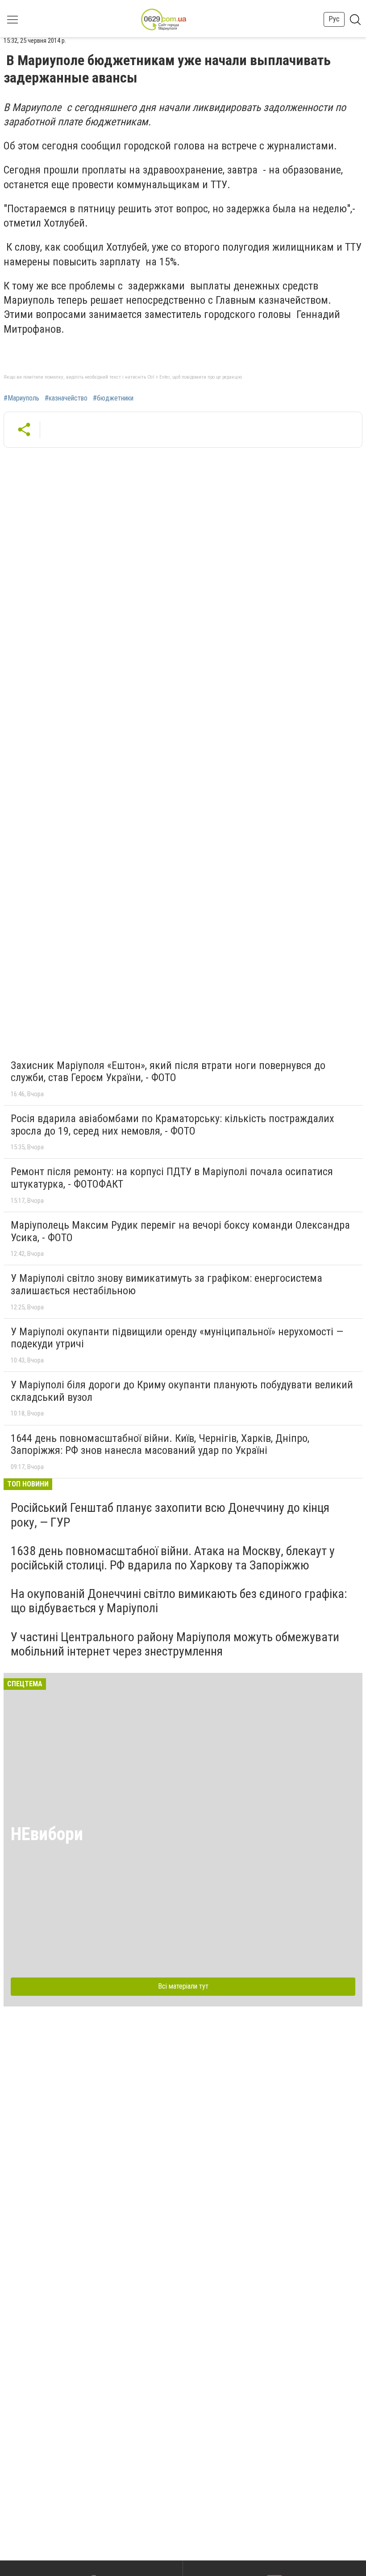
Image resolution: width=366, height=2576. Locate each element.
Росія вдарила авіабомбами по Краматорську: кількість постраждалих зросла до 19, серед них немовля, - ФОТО (173, 1125)
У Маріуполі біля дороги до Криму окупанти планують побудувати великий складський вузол (182, 1391)
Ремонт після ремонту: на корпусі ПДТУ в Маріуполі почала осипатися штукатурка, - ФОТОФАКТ (172, 1178)
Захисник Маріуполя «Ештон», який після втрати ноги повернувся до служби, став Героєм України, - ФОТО (168, 1072)
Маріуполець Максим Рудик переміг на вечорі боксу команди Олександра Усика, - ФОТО (180, 1231)
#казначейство (66, 398)
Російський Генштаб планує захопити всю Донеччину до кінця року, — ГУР (170, 1515)
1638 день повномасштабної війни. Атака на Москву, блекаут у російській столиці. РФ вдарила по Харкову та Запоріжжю (173, 1558)
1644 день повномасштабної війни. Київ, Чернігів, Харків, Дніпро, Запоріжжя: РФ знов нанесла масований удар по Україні (160, 1445)
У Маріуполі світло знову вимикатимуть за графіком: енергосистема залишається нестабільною (166, 1284)
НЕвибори (47, 1834)
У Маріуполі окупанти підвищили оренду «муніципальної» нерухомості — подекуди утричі (177, 1338)
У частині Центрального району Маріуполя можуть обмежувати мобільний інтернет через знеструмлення (175, 1644)
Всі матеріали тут (183, 1986)
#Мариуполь (21, 398)
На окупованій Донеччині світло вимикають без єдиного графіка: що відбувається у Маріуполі (179, 1601)
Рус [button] (334, 19)
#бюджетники (113, 398)
